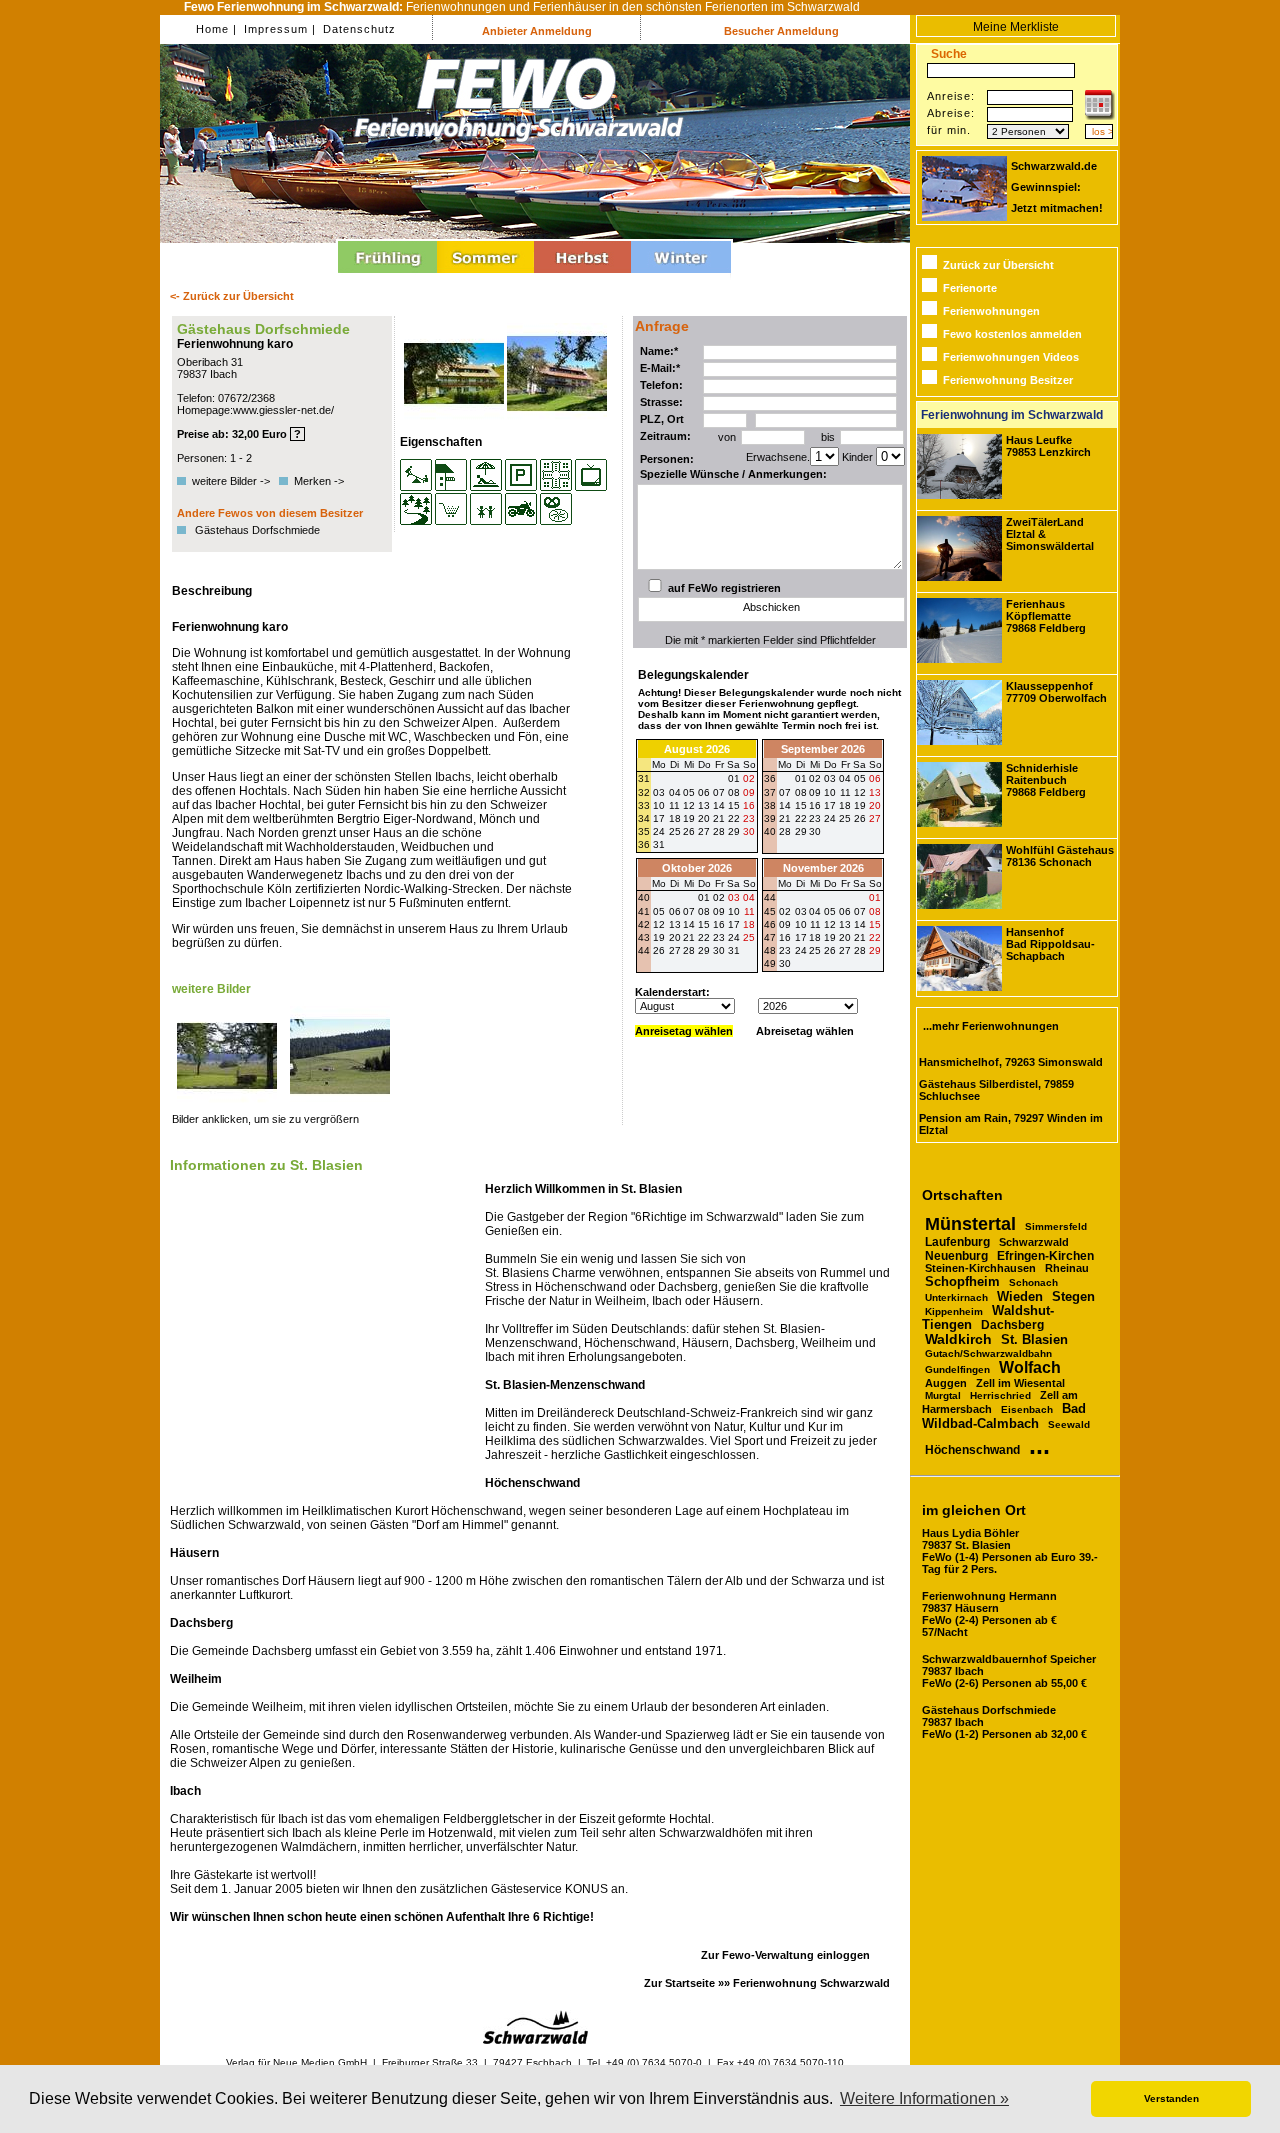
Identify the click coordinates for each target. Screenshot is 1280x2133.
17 (830, 805)
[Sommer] (485, 276)
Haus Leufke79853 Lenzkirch (1048, 446)
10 (830, 792)
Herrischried (1000, 1395)
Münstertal (970, 1223)
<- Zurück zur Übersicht (232, 296)
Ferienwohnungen (991, 311)
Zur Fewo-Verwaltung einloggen (785, 1955)
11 (845, 792)
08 (801, 792)
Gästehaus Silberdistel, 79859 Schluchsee (996, 1090)
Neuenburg (956, 1255)
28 (719, 831)
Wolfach (1030, 1367)
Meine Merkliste (1016, 27)
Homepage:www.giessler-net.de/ (255, 410)
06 (875, 778)
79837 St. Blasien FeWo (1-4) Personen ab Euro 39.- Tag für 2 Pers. (1010, 1551)
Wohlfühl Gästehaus (1060, 856)
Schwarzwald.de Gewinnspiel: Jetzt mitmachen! (1057, 187)
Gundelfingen (957, 1369)
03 (830, 778)
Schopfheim (962, 1281)
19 (860, 805)
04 (845, 778)
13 (875, 792)
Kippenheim (954, 1311)
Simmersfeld (1056, 1226)
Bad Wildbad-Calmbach (1004, 1416)
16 (815, 805)
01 (801, 778)
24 (830, 818)
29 (734, 831)
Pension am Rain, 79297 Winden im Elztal (1011, 1124)
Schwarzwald (1034, 1242)
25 (675, 831)
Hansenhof (1050, 944)
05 (860, 778)
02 (815, 778)
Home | (216, 29)
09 (815, 792)
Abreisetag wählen (805, 1031)
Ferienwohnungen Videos (1011, 357)
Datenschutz (357, 29)
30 (749, 831)
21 (785, 818)
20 (875, 805)
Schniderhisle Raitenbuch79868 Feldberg (1046, 780)
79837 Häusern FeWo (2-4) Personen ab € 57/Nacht (989, 1614)
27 (704, 831)
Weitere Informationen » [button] (924, 2098)
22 (801, 818)
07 (785, 792)
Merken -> (319, 481)
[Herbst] (582, 276)
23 (815, 818)
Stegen (1073, 1297)
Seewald (1069, 1424)
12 (860, 792)
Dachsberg (1012, 1325)
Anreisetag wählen (684, 1031)
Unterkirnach (956, 1297)
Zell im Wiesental (1020, 1383)
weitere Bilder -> (234, 481)
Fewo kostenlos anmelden (1012, 334)
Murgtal (943, 1395)
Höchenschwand (972, 1450)
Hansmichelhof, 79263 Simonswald (1011, 1062)
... (1039, 1445)
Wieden (1020, 1296)
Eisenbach (1027, 1409)
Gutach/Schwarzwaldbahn (988, 1353)
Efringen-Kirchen (1045, 1256)
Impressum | (278, 29)
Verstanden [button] (1171, 2098)
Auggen (946, 1383)
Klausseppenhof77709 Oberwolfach (1056, 692)
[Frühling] (387, 276)
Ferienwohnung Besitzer (1008, 380)
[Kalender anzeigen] (1100, 116)
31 (659, 844)
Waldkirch (958, 1339)
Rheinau (1067, 1268)
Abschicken (771, 607)
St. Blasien (1034, 1339)
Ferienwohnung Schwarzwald (811, 1983)
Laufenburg (957, 1242)
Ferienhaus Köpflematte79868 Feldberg (1046, 616)
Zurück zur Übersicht (998, 265)
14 (785, 805)
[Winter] (681, 276)
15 (801, 805)
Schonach (1033, 1282)
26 (689, 831)
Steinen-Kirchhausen (980, 1268)
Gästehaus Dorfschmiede (257, 530)
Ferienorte (970, 288)
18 (845, 805)
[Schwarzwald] (535, 2040)
